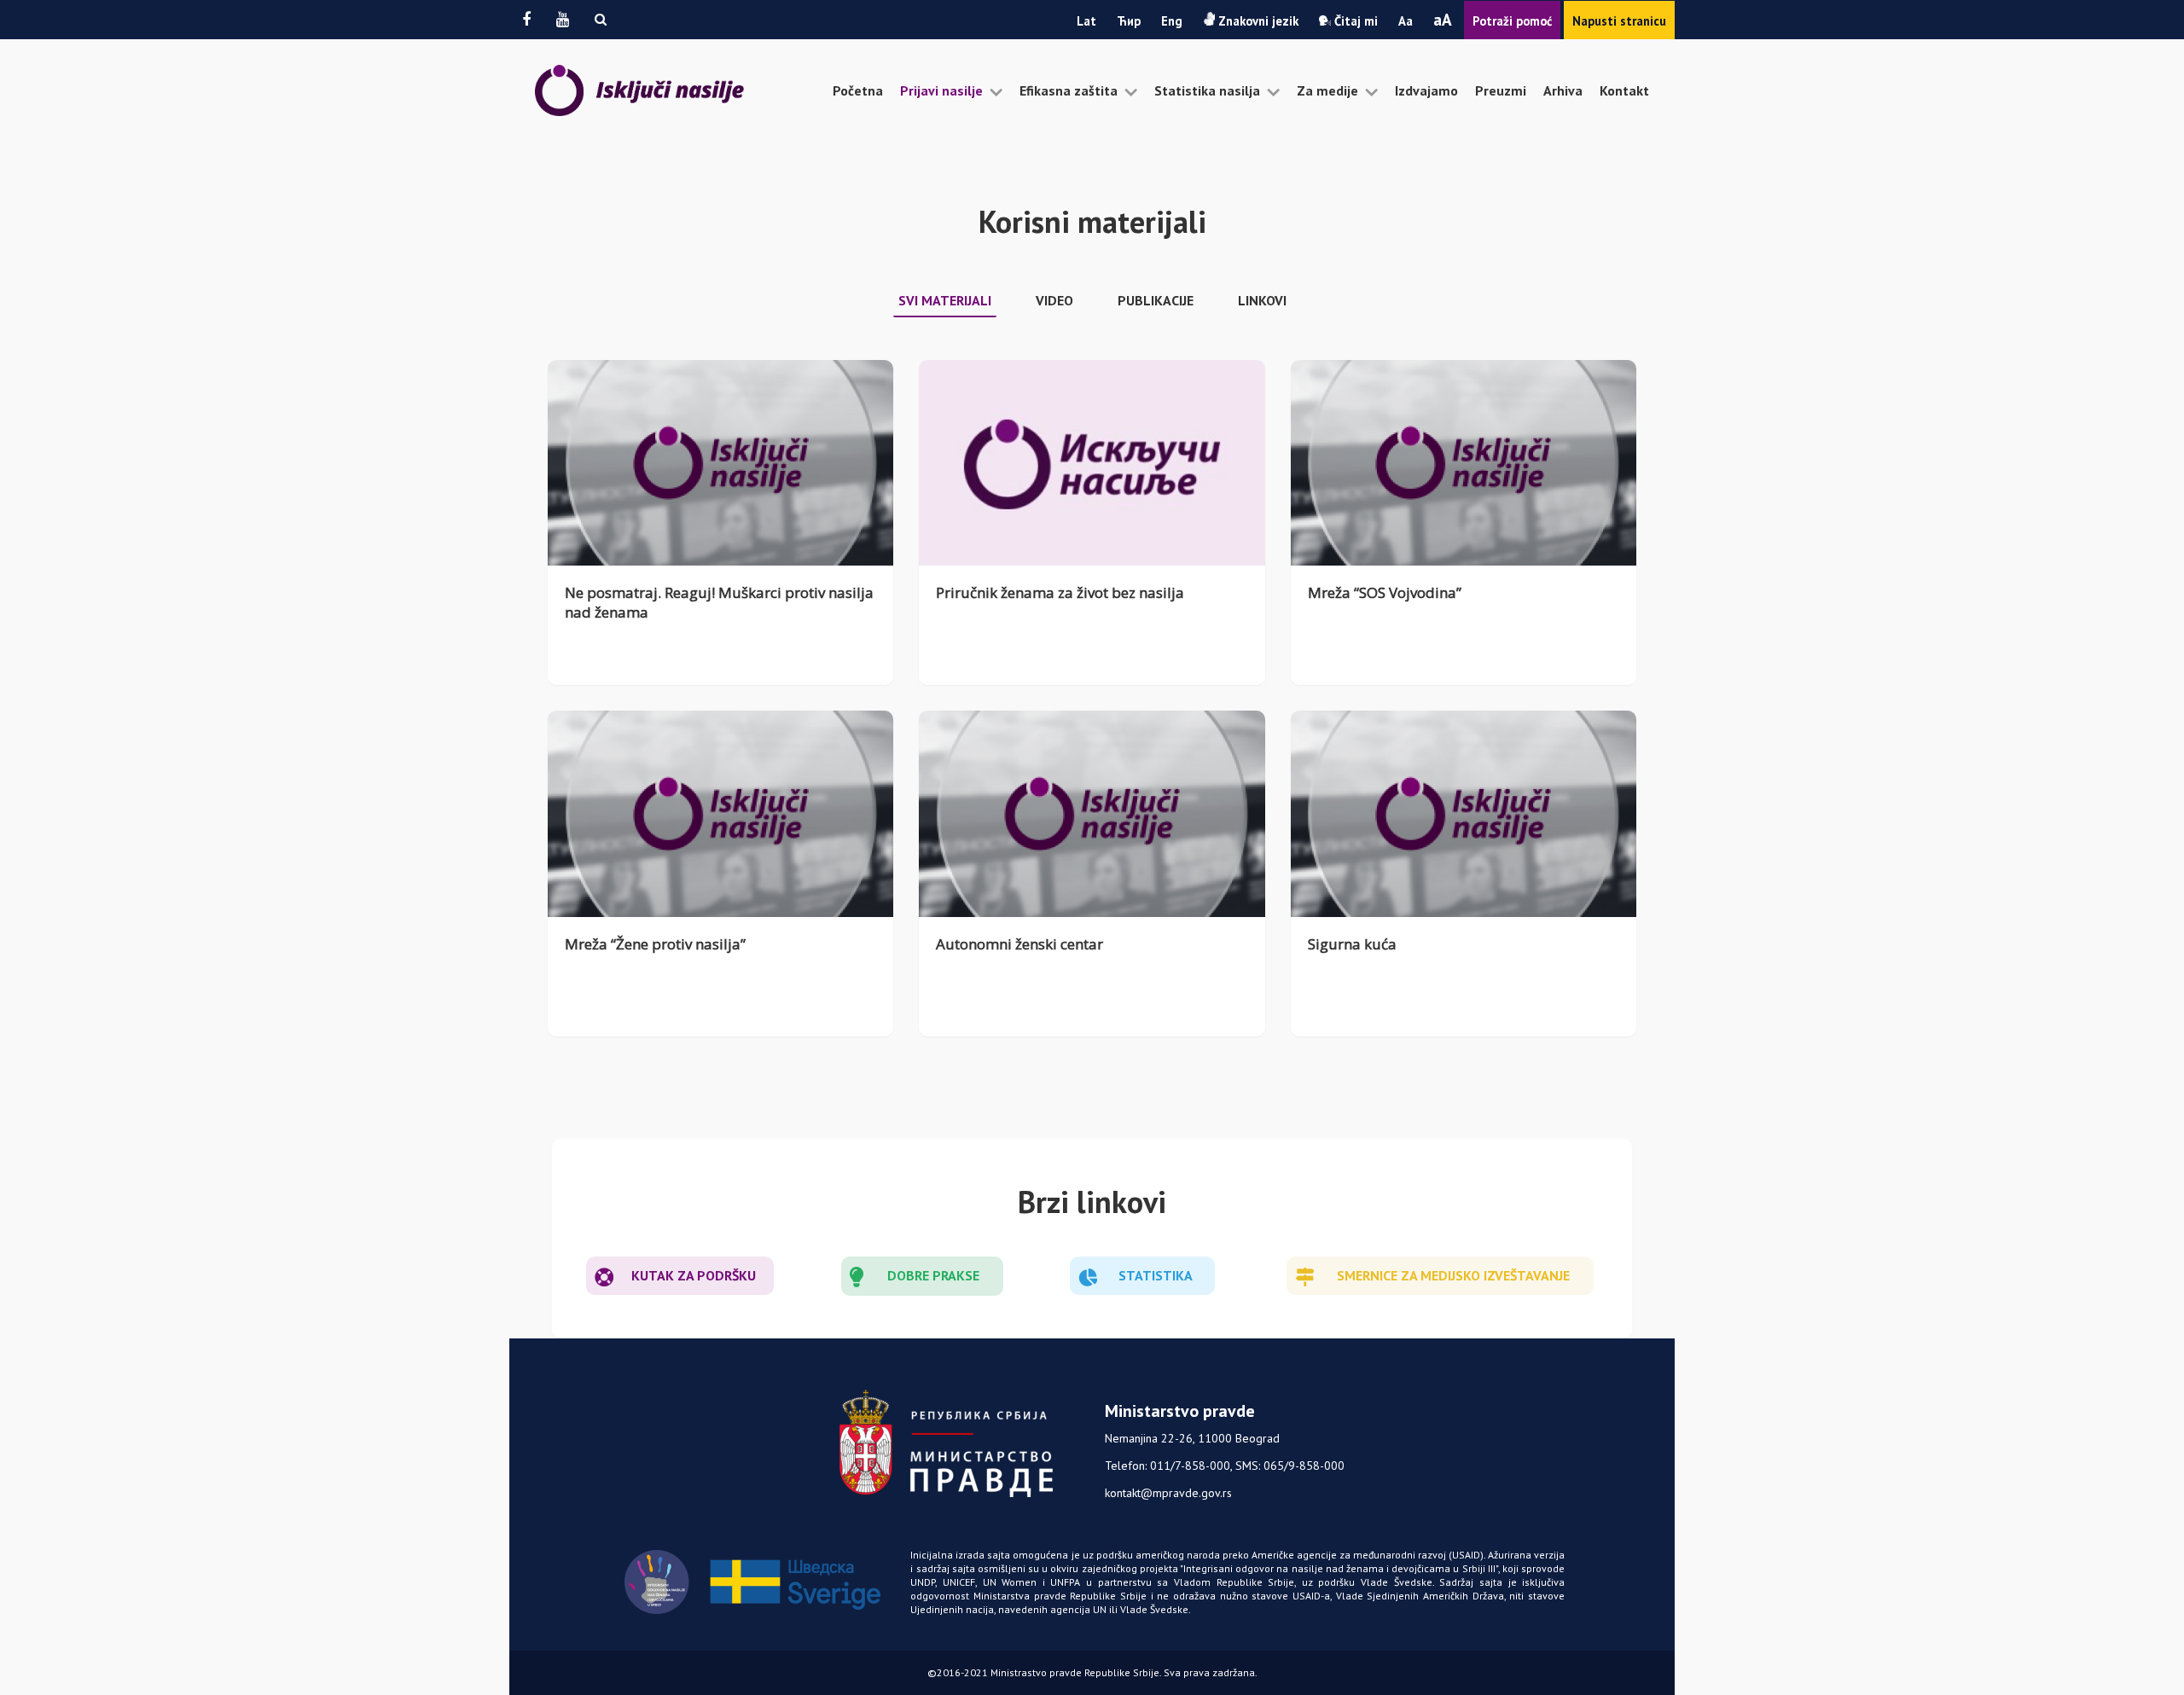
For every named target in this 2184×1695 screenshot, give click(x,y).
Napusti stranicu (1619, 21)
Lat (1086, 21)
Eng (1172, 21)
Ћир (1129, 21)
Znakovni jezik (1257, 21)
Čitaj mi (1354, 21)
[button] (601, 19)
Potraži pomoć (1512, 21)
